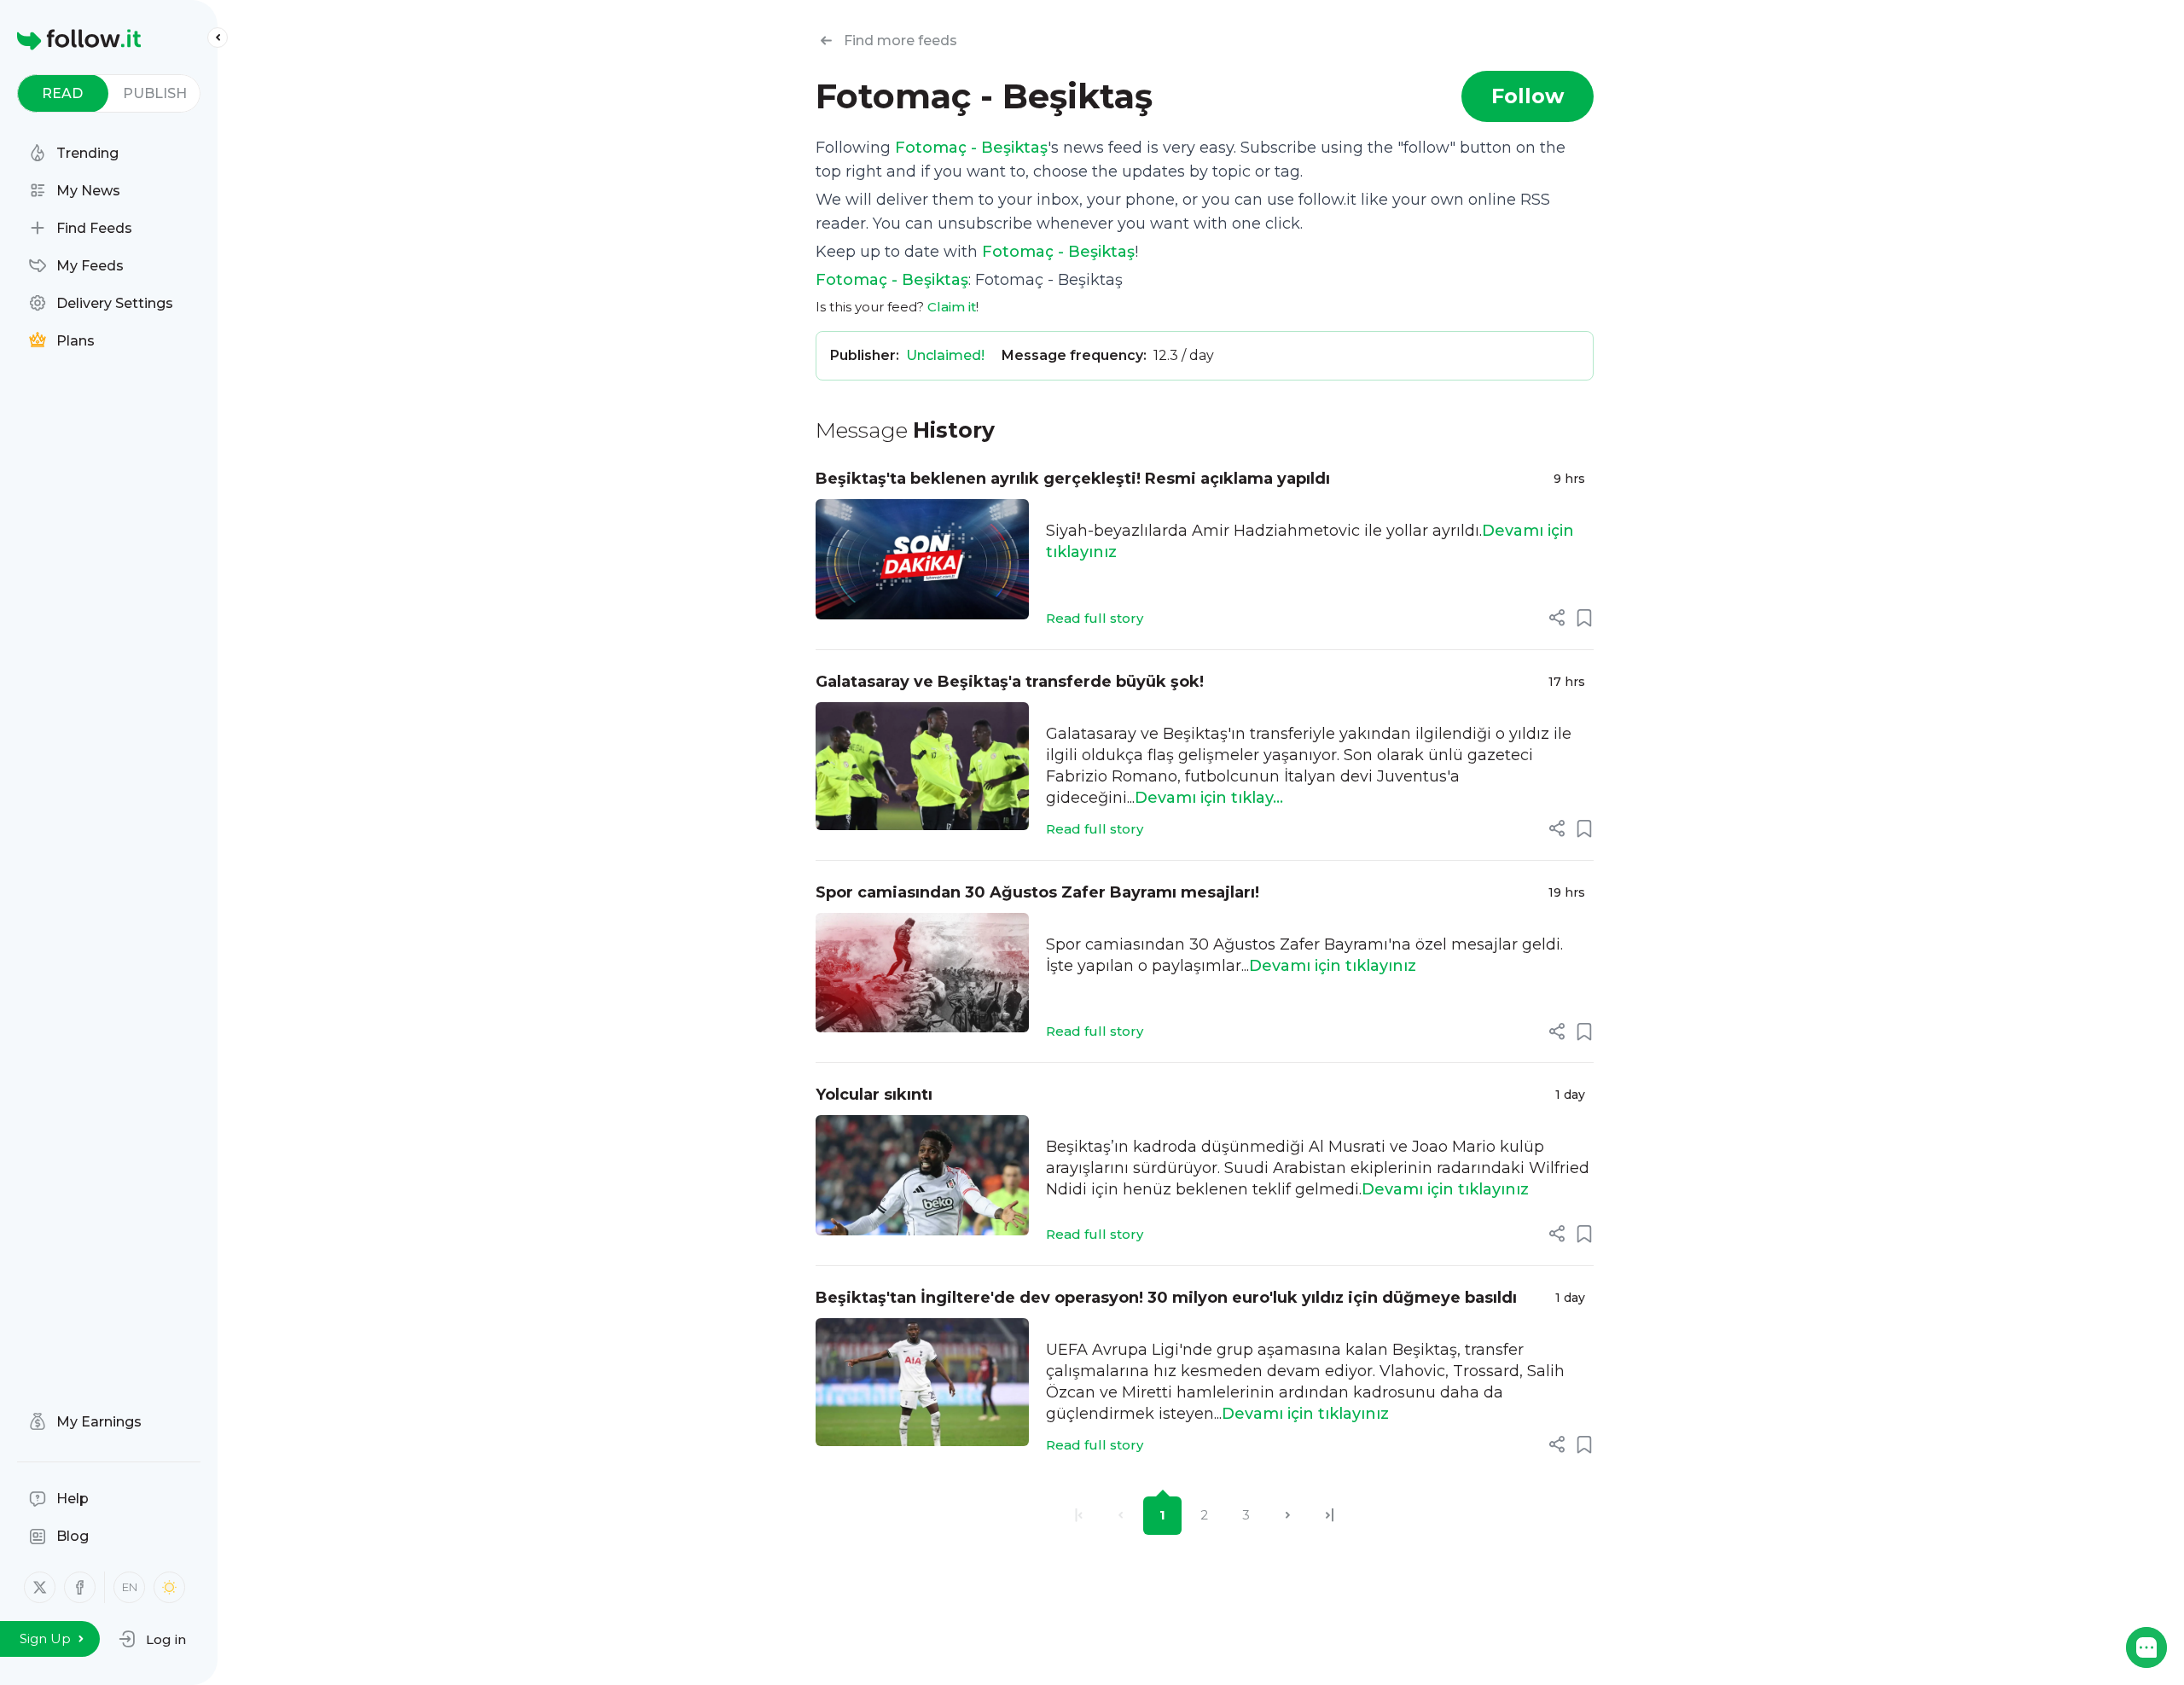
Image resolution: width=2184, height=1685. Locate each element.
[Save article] (1584, 618)
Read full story (1095, 618)
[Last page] (1330, 1516)
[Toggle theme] (169, 1587)
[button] (152, 1639)
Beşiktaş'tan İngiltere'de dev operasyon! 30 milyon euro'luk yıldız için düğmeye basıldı (1166, 1298)
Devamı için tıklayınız (1333, 966)
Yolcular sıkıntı (874, 1095)
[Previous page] (1121, 1516)
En (130, 1587)
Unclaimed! (945, 355)
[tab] (63, 93)
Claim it (952, 307)
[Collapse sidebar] (218, 38)
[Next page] (1288, 1516)
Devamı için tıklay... (1209, 798)
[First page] (1079, 1516)
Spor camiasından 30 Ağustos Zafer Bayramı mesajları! (1037, 892)
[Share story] (1557, 618)
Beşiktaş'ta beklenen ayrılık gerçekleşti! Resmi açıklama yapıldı (1073, 479)
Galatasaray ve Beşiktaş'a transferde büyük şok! (1010, 682)
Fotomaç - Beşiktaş (971, 148)
